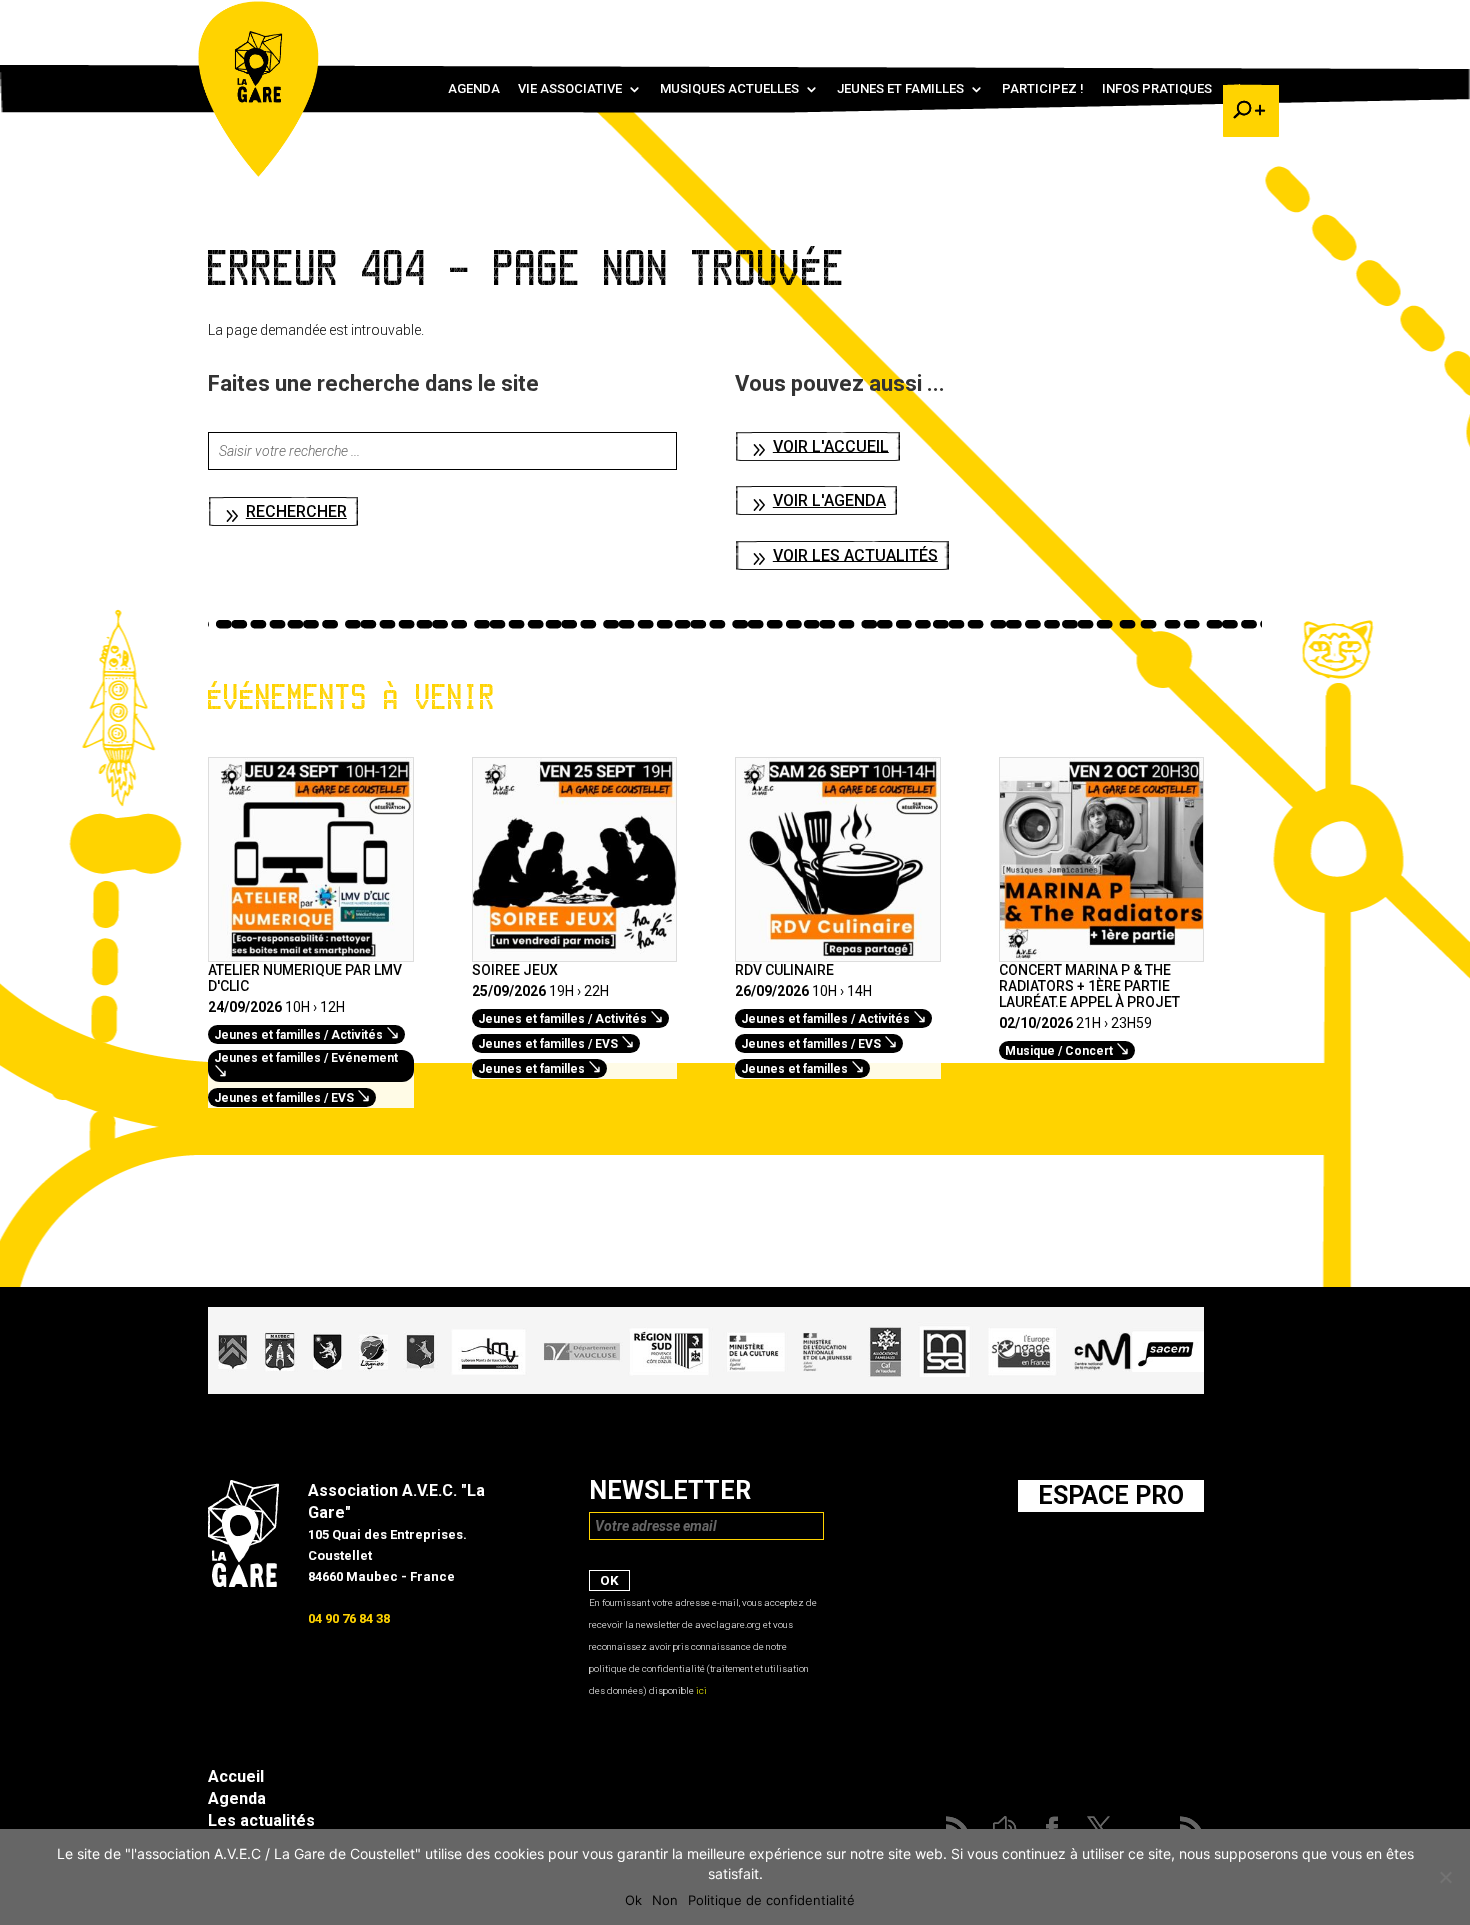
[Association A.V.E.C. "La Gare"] (243, 1582)
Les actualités (261, 1820)
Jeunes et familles (900, 89)
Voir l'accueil (831, 445)
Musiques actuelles (729, 89)
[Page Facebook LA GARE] (1160, 20)
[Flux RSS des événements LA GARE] (1248, 20)
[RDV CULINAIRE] (838, 951)
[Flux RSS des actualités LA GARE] (1102, 20)
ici (701, 1690)
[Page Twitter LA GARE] (1189, 20)
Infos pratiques (1157, 89)
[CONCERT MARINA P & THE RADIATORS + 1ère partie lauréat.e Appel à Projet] (1102, 951)
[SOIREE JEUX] (575, 951)
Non (665, 1900)
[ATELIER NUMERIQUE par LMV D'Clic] (311, 951)
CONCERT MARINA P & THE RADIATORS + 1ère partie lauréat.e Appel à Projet (1089, 986)
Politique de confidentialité (771, 1900)
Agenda (474, 89)
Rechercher (296, 511)
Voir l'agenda (829, 500)
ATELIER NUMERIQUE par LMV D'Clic (305, 978)
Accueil (236, 1776)
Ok (633, 1900)
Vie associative (570, 89)
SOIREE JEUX (515, 970)
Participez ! (1043, 89)
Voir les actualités (855, 554)
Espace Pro (1111, 1495)
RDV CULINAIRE (784, 970)
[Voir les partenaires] (706, 1389)
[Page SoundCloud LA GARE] (1131, 20)
